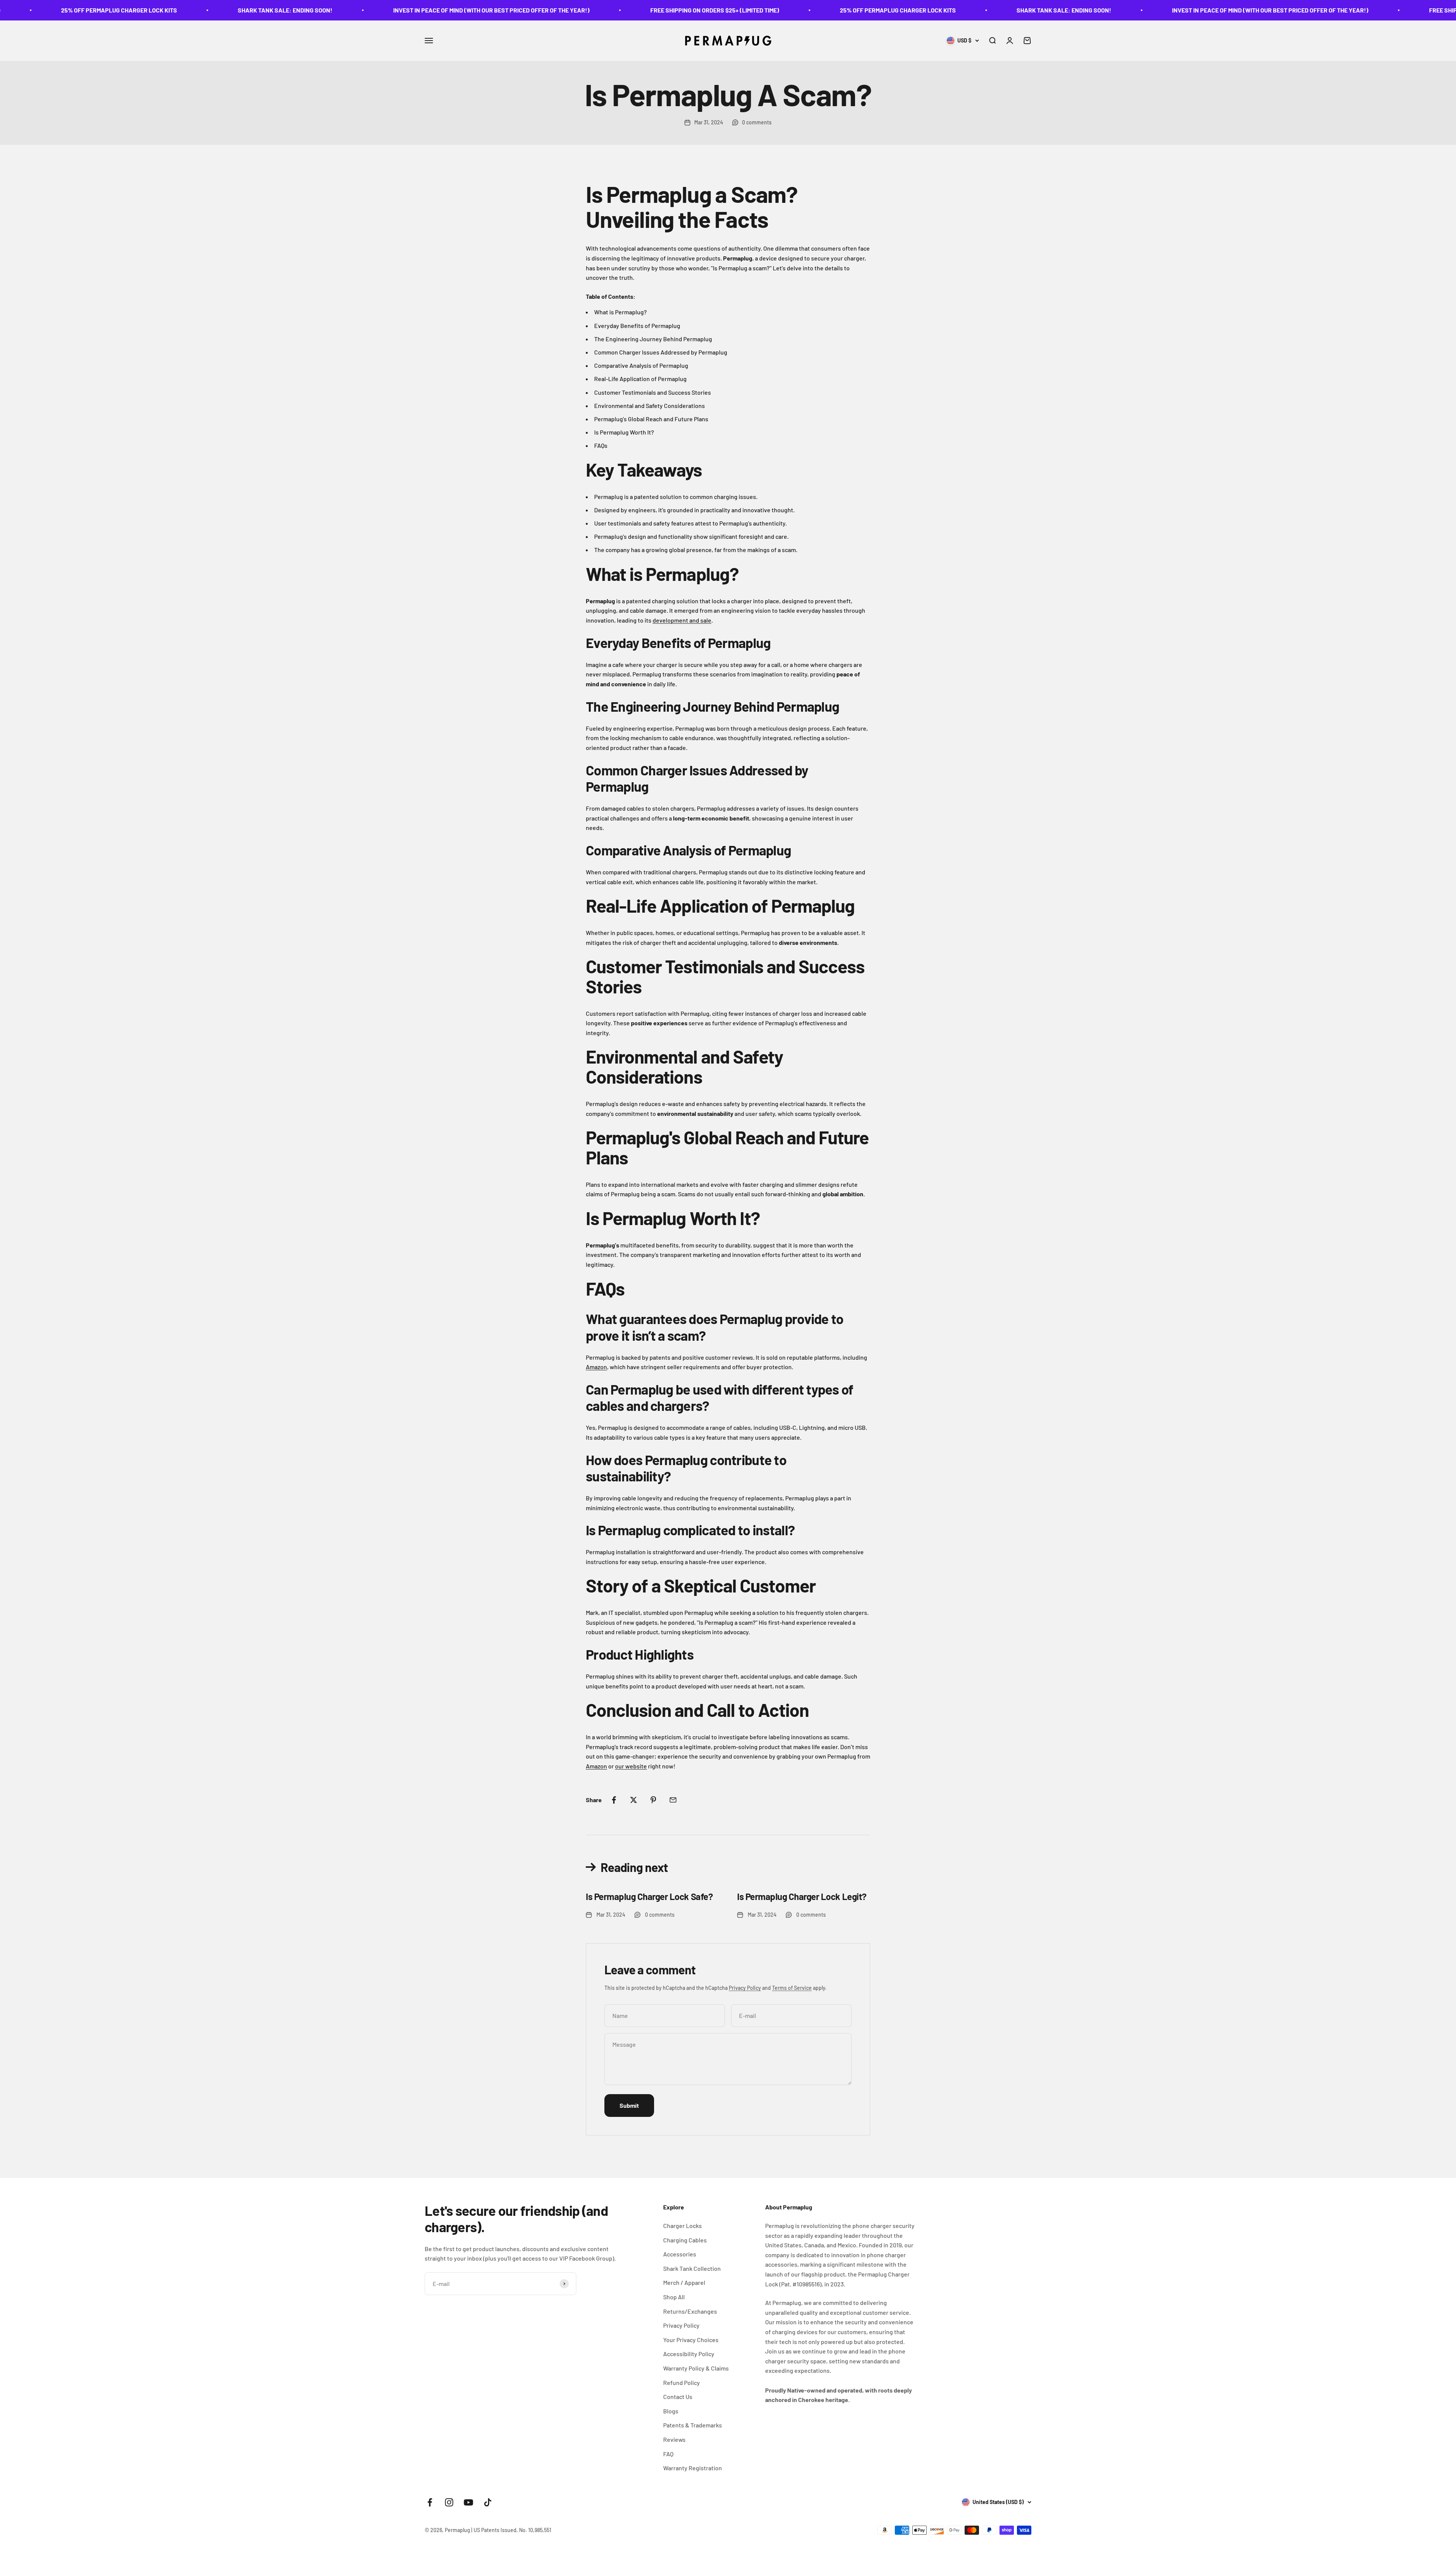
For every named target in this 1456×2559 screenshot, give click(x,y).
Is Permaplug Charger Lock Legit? (802, 1896)
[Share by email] (673, 1800)
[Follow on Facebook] (430, 2502)
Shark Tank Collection (692, 2268)
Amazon (596, 1367)
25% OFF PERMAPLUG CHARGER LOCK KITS (575, 10)
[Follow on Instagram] (449, 2502)
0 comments (757, 122)
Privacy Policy (745, 1988)
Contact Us (678, 2397)
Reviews (674, 2439)
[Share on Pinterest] (653, 1800)
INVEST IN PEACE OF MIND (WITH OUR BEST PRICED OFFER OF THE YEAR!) (169, 10)
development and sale (682, 620)
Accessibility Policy (689, 2354)
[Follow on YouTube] (468, 2502)
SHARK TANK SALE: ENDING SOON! (741, 10)
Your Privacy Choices (691, 2340)
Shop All (674, 2297)
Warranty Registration (693, 2468)
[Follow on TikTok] (488, 2502)
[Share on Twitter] (634, 1800)
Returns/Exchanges (690, 2311)
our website (631, 1766)
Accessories (680, 2254)
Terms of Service (792, 1988)
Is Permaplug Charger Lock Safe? (649, 1896)
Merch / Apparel (684, 2282)
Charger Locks (682, 2226)
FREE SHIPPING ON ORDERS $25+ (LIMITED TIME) (392, 10)
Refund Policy (682, 2382)
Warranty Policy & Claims (696, 2368)
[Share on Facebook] (614, 1800)
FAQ (668, 2454)
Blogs (671, 2411)
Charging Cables (685, 2240)
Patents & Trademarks (693, 2425)
